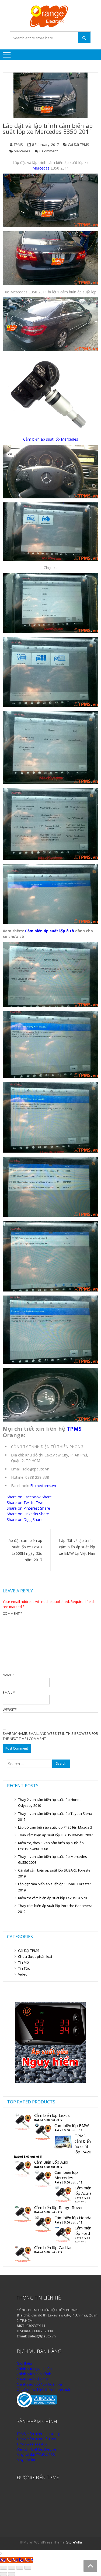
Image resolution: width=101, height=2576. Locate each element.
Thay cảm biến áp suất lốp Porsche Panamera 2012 (55, 1909)
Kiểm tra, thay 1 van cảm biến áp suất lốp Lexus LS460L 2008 (51, 1846)
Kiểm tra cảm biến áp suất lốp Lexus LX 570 (52, 1898)
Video (23, 1974)
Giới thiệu (24, 2363)
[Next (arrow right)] (12, 2574)
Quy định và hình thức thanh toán (44, 2390)
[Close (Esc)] (4, 2568)
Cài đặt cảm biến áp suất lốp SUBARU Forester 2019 (55, 1873)
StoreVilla (74, 2542)
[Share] (12, 2568)
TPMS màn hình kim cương (38, 2434)
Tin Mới (24, 1962)
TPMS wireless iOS (32, 2444)
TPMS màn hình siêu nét (36, 2439)
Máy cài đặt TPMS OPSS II (37, 2455)
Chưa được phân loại (35, 1956)
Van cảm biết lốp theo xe (36, 2449)
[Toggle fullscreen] (20, 2568)
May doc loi (26, 2460)
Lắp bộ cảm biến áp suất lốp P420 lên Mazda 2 (55, 1827)
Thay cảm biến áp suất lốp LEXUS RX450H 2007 (55, 1835)
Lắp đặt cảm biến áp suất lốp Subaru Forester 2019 (55, 1887)
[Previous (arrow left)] (4, 2574)
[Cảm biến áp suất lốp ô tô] (50, 2081)
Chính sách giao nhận (34, 2369)
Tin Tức (24, 1968)
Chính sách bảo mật (33, 2379)
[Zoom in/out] (28, 2568)
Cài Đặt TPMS (29, 1951)
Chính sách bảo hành (34, 2374)
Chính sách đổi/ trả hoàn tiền (40, 2384)
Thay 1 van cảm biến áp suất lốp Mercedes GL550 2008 (53, 1859)
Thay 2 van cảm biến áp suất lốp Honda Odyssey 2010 (50, 1803)
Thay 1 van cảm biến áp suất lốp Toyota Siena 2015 (55, 1816)
